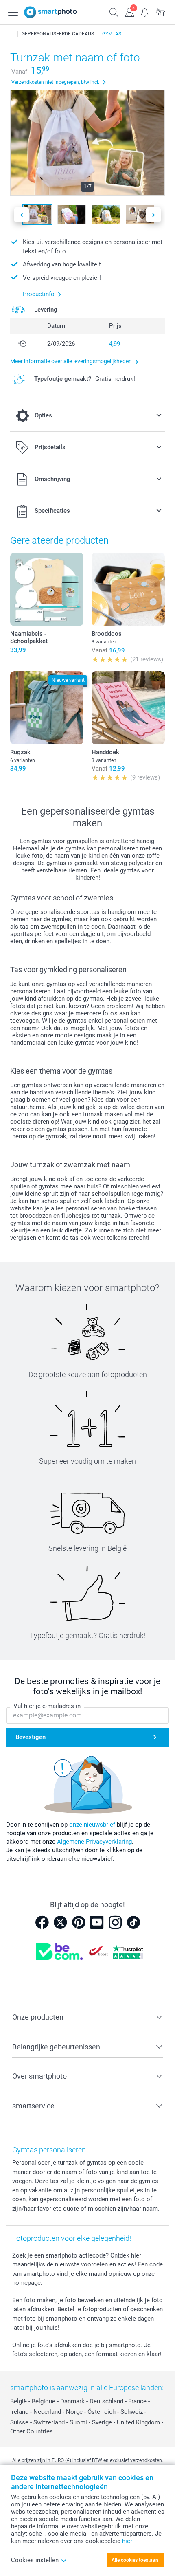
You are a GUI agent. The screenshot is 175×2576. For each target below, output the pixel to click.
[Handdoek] (128, 708)
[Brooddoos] (128, 589)
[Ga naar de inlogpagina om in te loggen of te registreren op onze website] (129, 11)
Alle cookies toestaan (135, 2560)
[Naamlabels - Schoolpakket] (47, 589)
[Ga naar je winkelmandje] (160, 11)
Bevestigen (31, 1737)
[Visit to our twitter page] (60, 1922)
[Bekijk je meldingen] (145, 11)
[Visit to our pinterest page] (79, 1922)
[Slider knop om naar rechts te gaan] (153, 215)
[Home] (12, 34)
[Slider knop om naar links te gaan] (22, 215)
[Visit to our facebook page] (42, 1922)
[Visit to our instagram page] (115, 1922)
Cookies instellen (35, 2560)
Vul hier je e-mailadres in (47, 1706)
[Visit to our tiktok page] (133, 1922)
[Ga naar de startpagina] (50, 12)
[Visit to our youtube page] (97, 1922)
